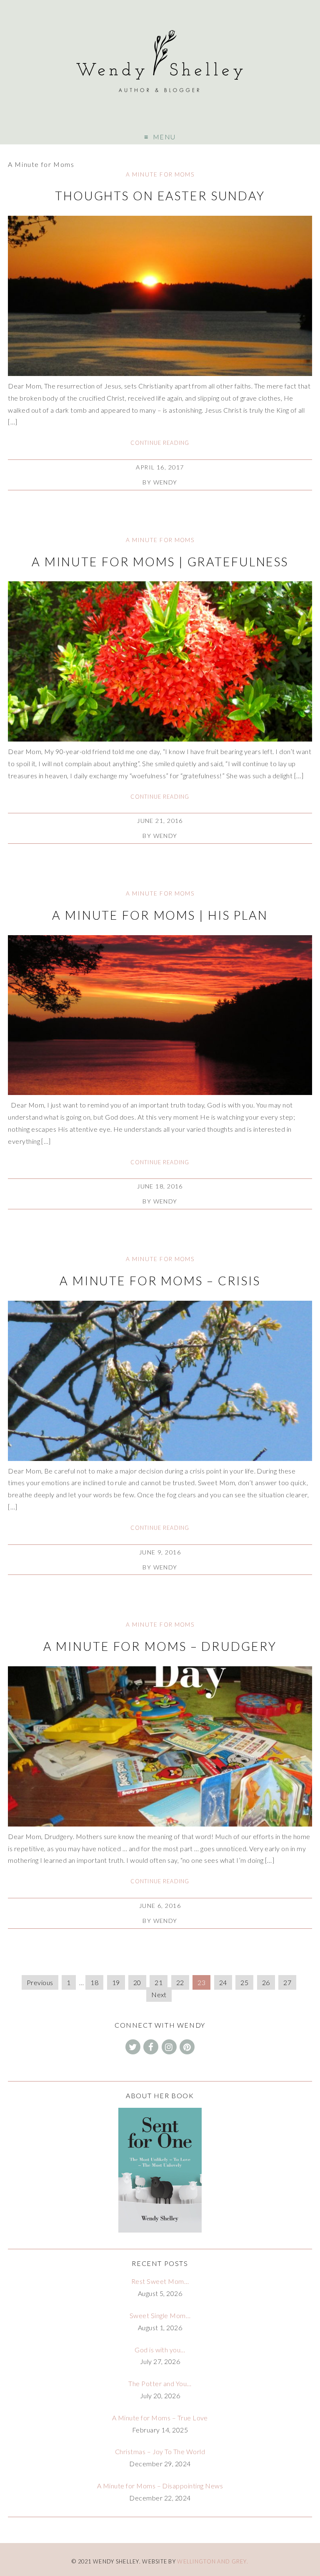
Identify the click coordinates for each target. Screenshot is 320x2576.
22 (180, 1982)
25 (244, 1982)
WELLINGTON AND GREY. (213, 2561)
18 (94, 1982)
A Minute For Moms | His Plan (160, 915)
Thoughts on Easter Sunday (160, 196)
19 (116, 1982)
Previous (40, 1982)
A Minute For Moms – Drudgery (160, 1646)
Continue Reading (160, 443)
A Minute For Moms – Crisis (160, 1281)
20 (137, 1982)
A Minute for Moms (160, 174)
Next (159, 1994)
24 (223, 1982)
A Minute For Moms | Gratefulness (160, 562)
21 (159, 1982)
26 (266, 1982)
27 (287, 1982)
